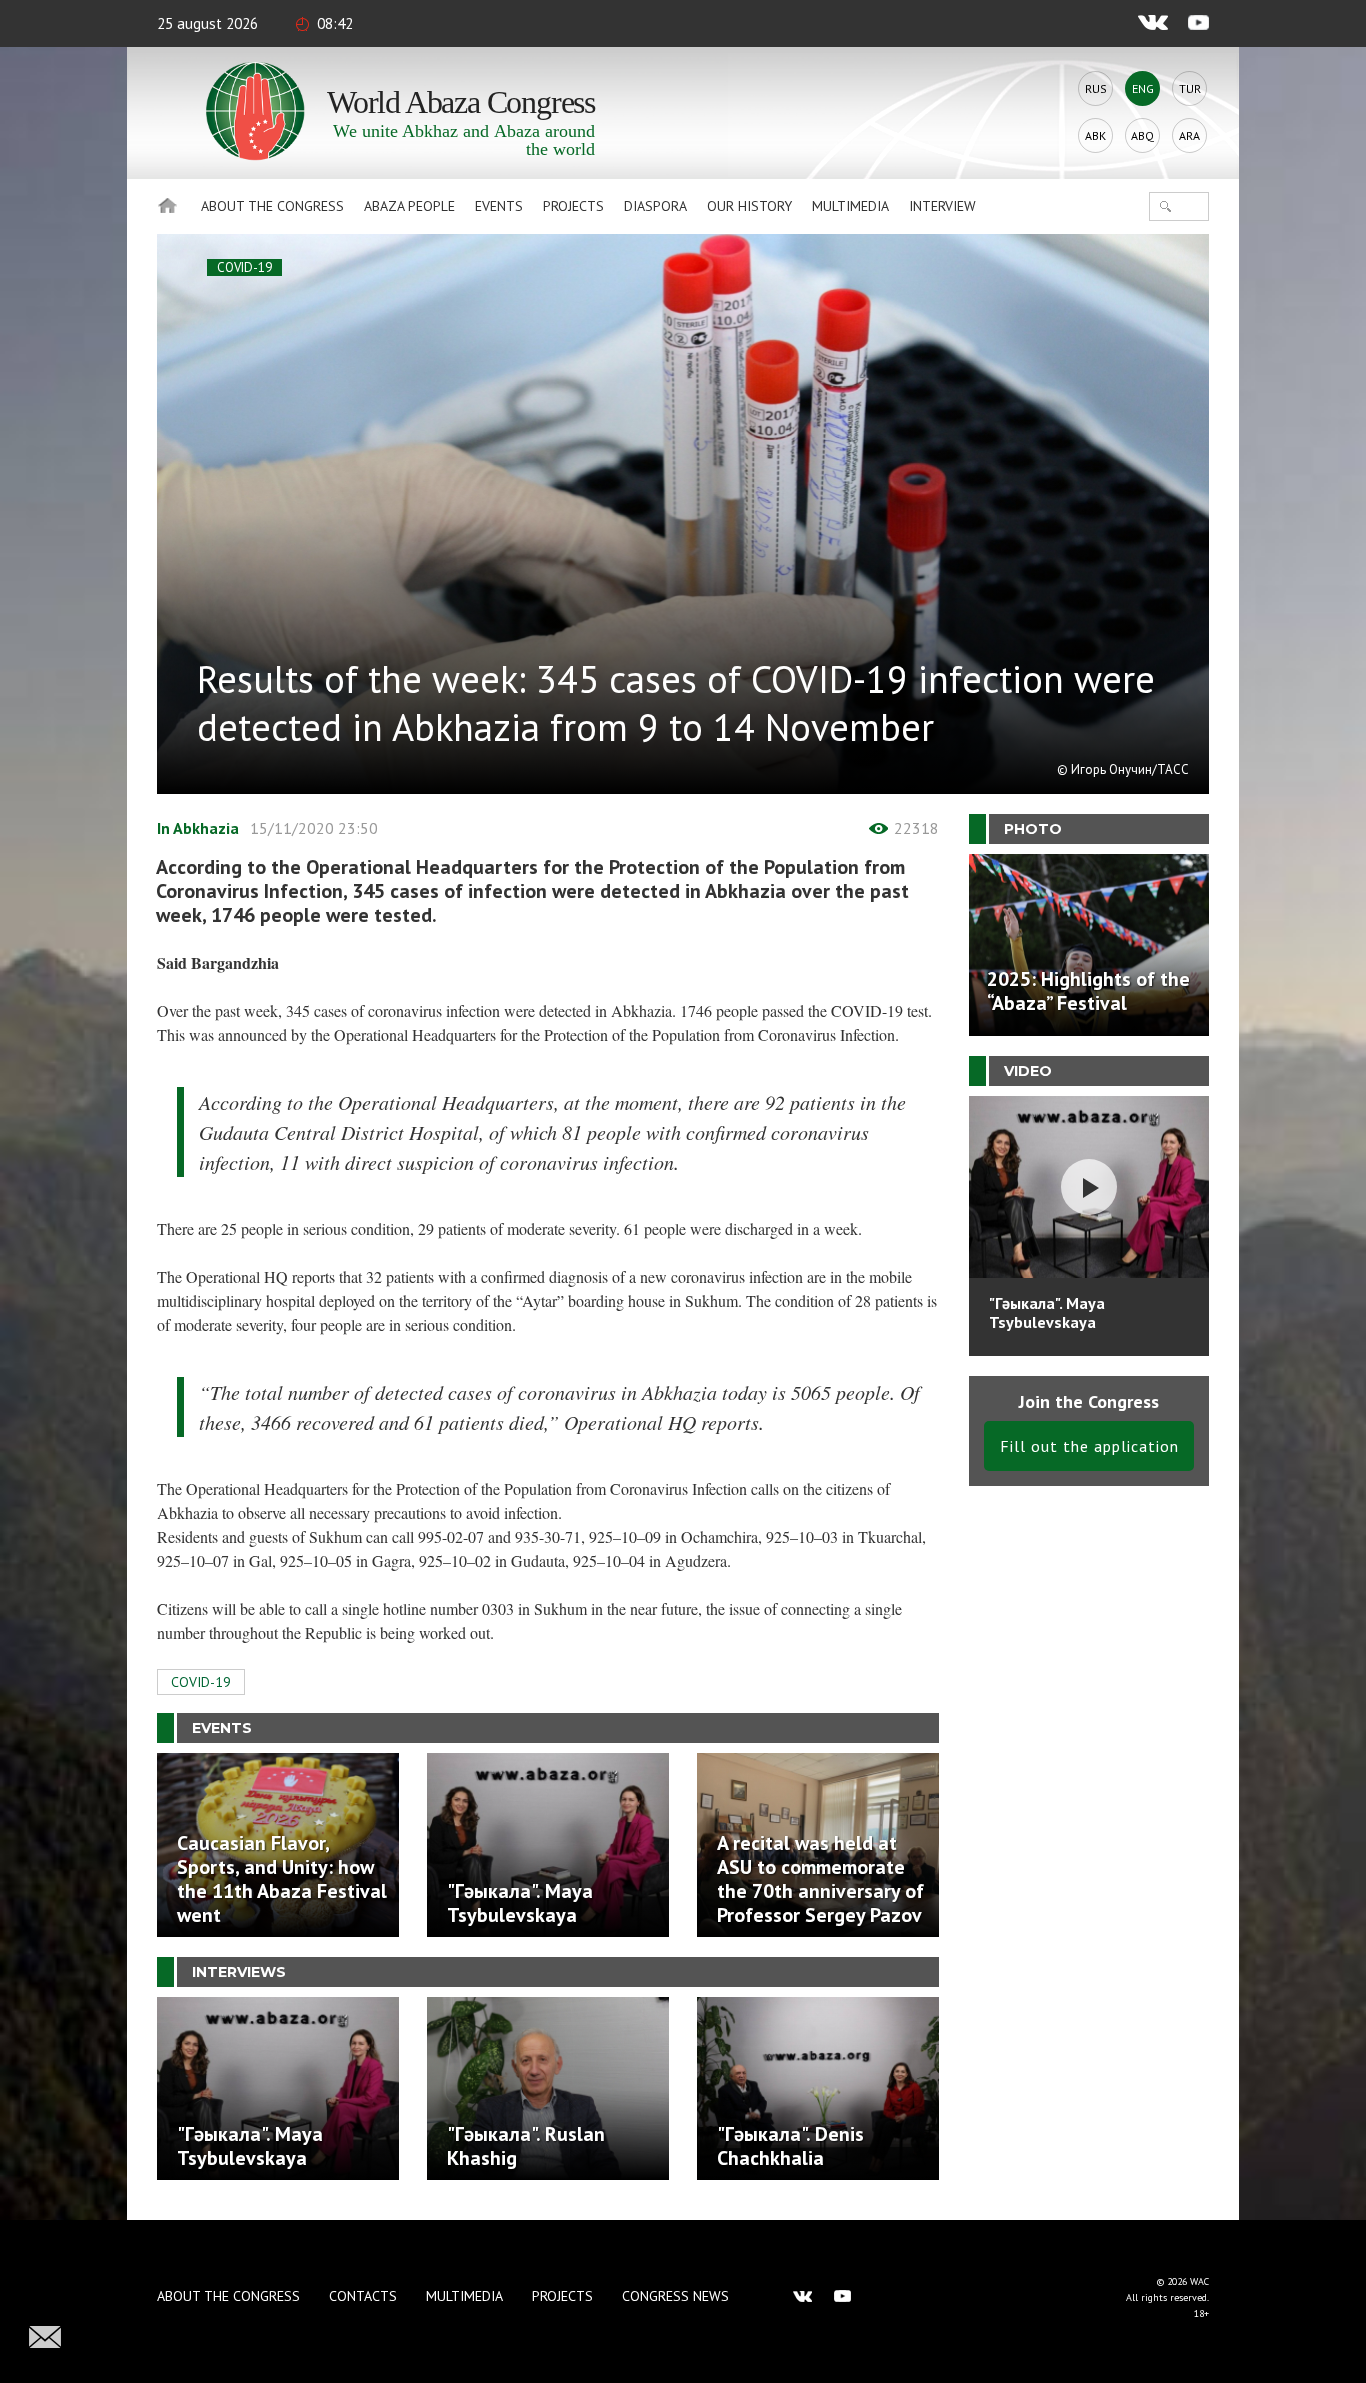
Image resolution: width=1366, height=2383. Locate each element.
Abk (1095, 135)
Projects (573, 206)
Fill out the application (1089, 1446)
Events (499, 206)
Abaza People (409, 206)
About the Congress (272, 206)
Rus (1096, 88)
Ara (1189, 135)
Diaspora (655, 206)
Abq (1142, 135)
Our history (749, 206)
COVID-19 (244, 267)
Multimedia (850, 206)
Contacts (363, 2296)
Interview (942, 206)
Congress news (675, 2296)
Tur (1190, 88)
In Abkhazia (198, 828)
